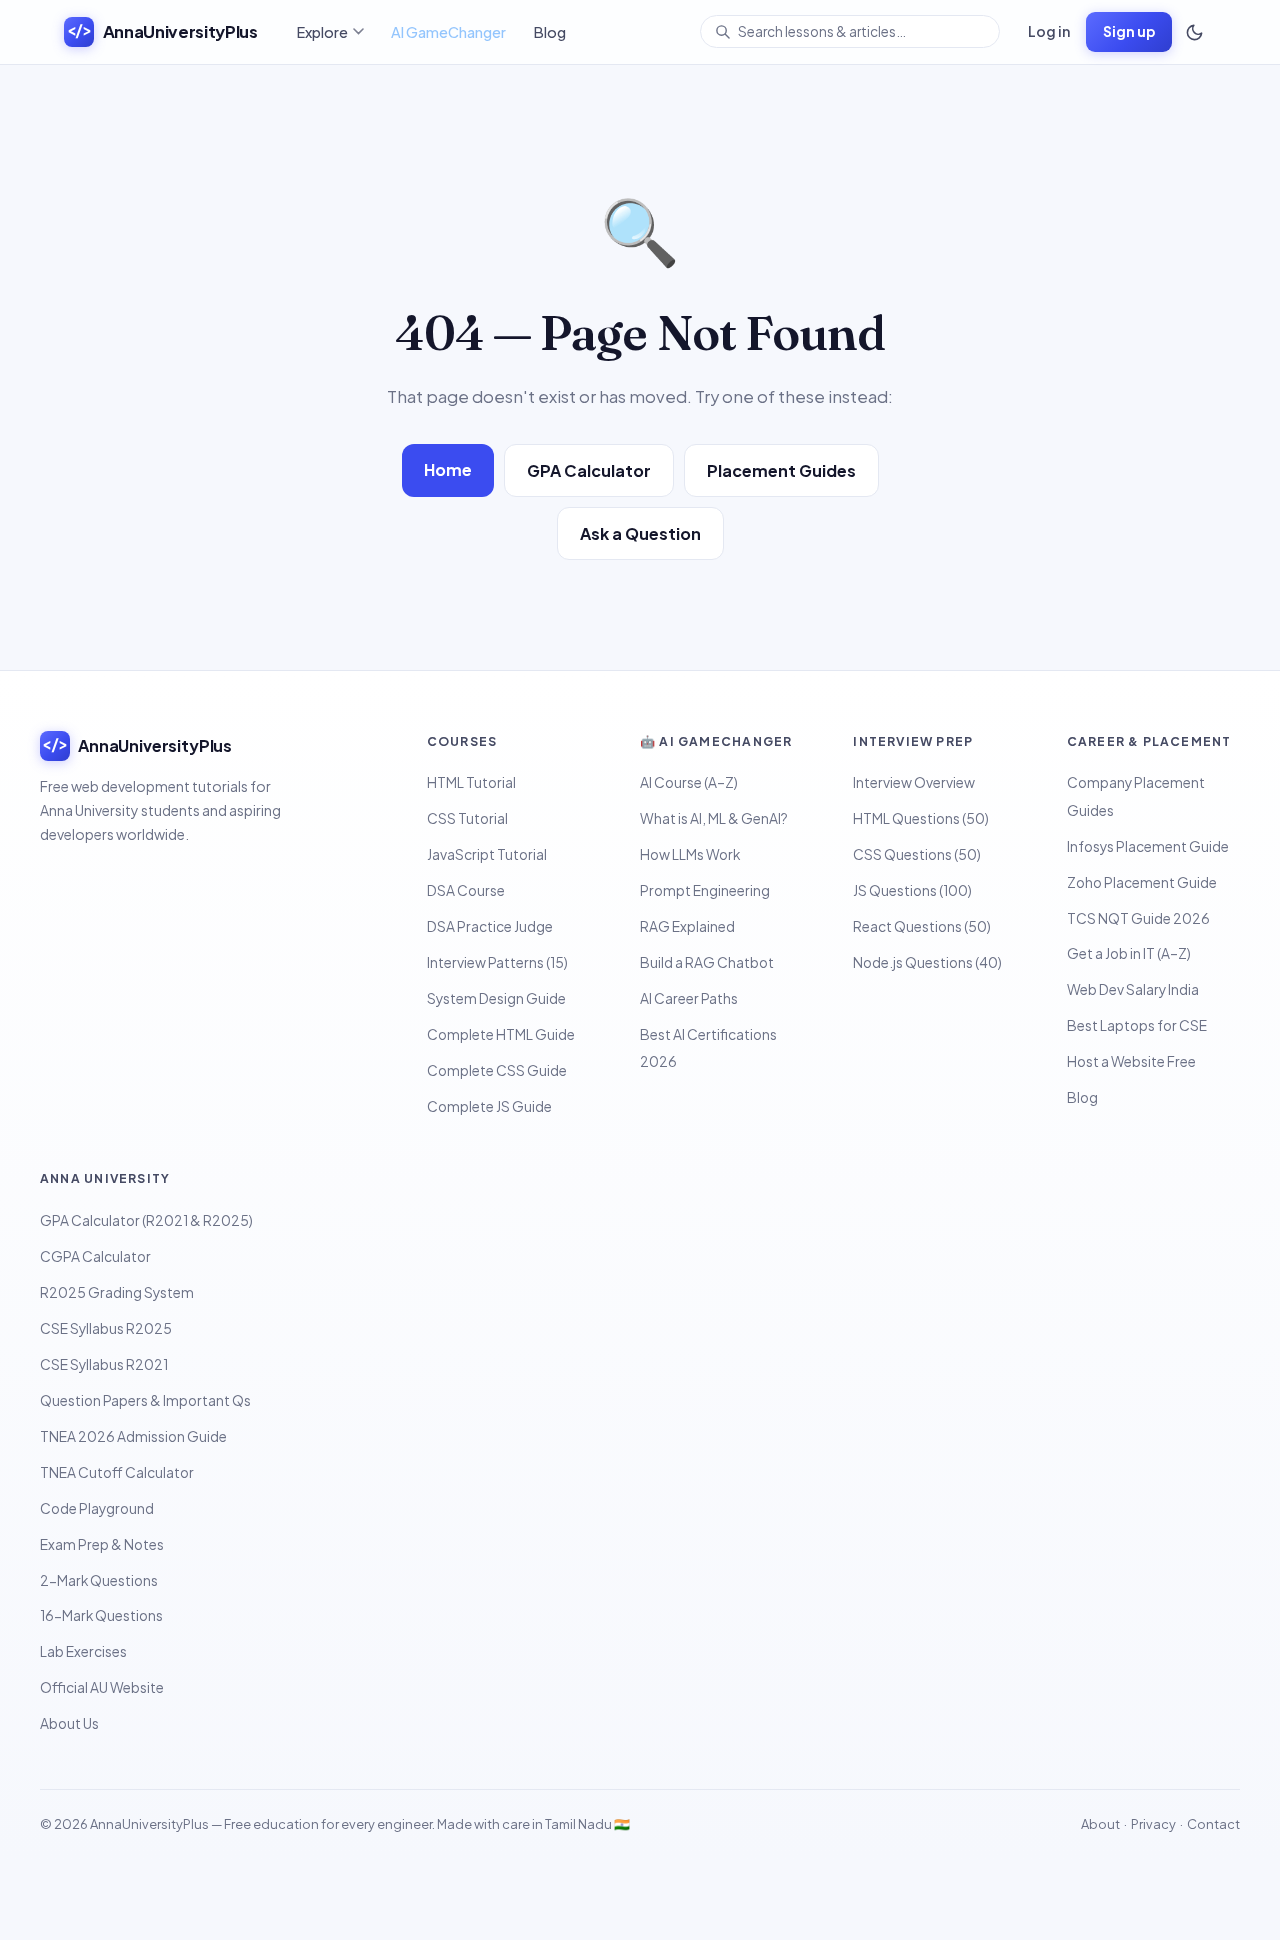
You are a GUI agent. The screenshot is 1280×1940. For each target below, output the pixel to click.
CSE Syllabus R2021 (104, 1364)
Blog (550, 32)
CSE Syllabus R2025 (106, 1328)
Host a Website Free (1131, 1061)
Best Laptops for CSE (1137, 1025)
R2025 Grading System (117, 1292)
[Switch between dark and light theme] (1194, 32)
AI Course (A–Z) (689, 782)
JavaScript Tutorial (487, 854)
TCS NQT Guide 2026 (1138, 918)
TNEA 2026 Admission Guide (133, 1436)
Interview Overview (914, 782)
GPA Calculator (589, 470)
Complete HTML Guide (501, 1034)
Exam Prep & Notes (102, 1544)
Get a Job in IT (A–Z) (1129, 953)
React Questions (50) (922, 926)
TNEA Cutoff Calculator (117, 1472)
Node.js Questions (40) (927, 962)
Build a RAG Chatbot (707, 962)
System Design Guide (496, 998)
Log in (1049, 31)
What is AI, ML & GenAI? (714, 818)
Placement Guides (781, 470)
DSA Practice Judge (490, 926)
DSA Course (466, 890)
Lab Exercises (83, 1651)
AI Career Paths (689, 998)
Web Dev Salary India (1133, 989)
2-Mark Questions (99, 1580)
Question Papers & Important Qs (145, 1400)
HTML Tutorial (471, 782)
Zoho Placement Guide (1142, 882)
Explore (322, 32)
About (1100, 1824)
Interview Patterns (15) (497, 962)
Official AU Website (102, 1687)
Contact (1213, 1824)
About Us (69, 1723)
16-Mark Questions (101, 1615)
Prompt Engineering (705, 890)
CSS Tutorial (467, 818)
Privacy (1153, 1824)
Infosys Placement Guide (1148, 846)
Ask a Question (640, 533)
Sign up (1129, 31)
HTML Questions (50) (921, 818)
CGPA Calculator (95, 1256)
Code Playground (97, 1508)
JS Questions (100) (912, 890)
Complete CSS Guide (497, 1070)
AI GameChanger (448, 32)
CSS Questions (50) (917, 854)
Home (448, 469)
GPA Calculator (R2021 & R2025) (146, 1220)
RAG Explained (687, 926)
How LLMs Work (690, 854)
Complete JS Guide (489, 1106)
